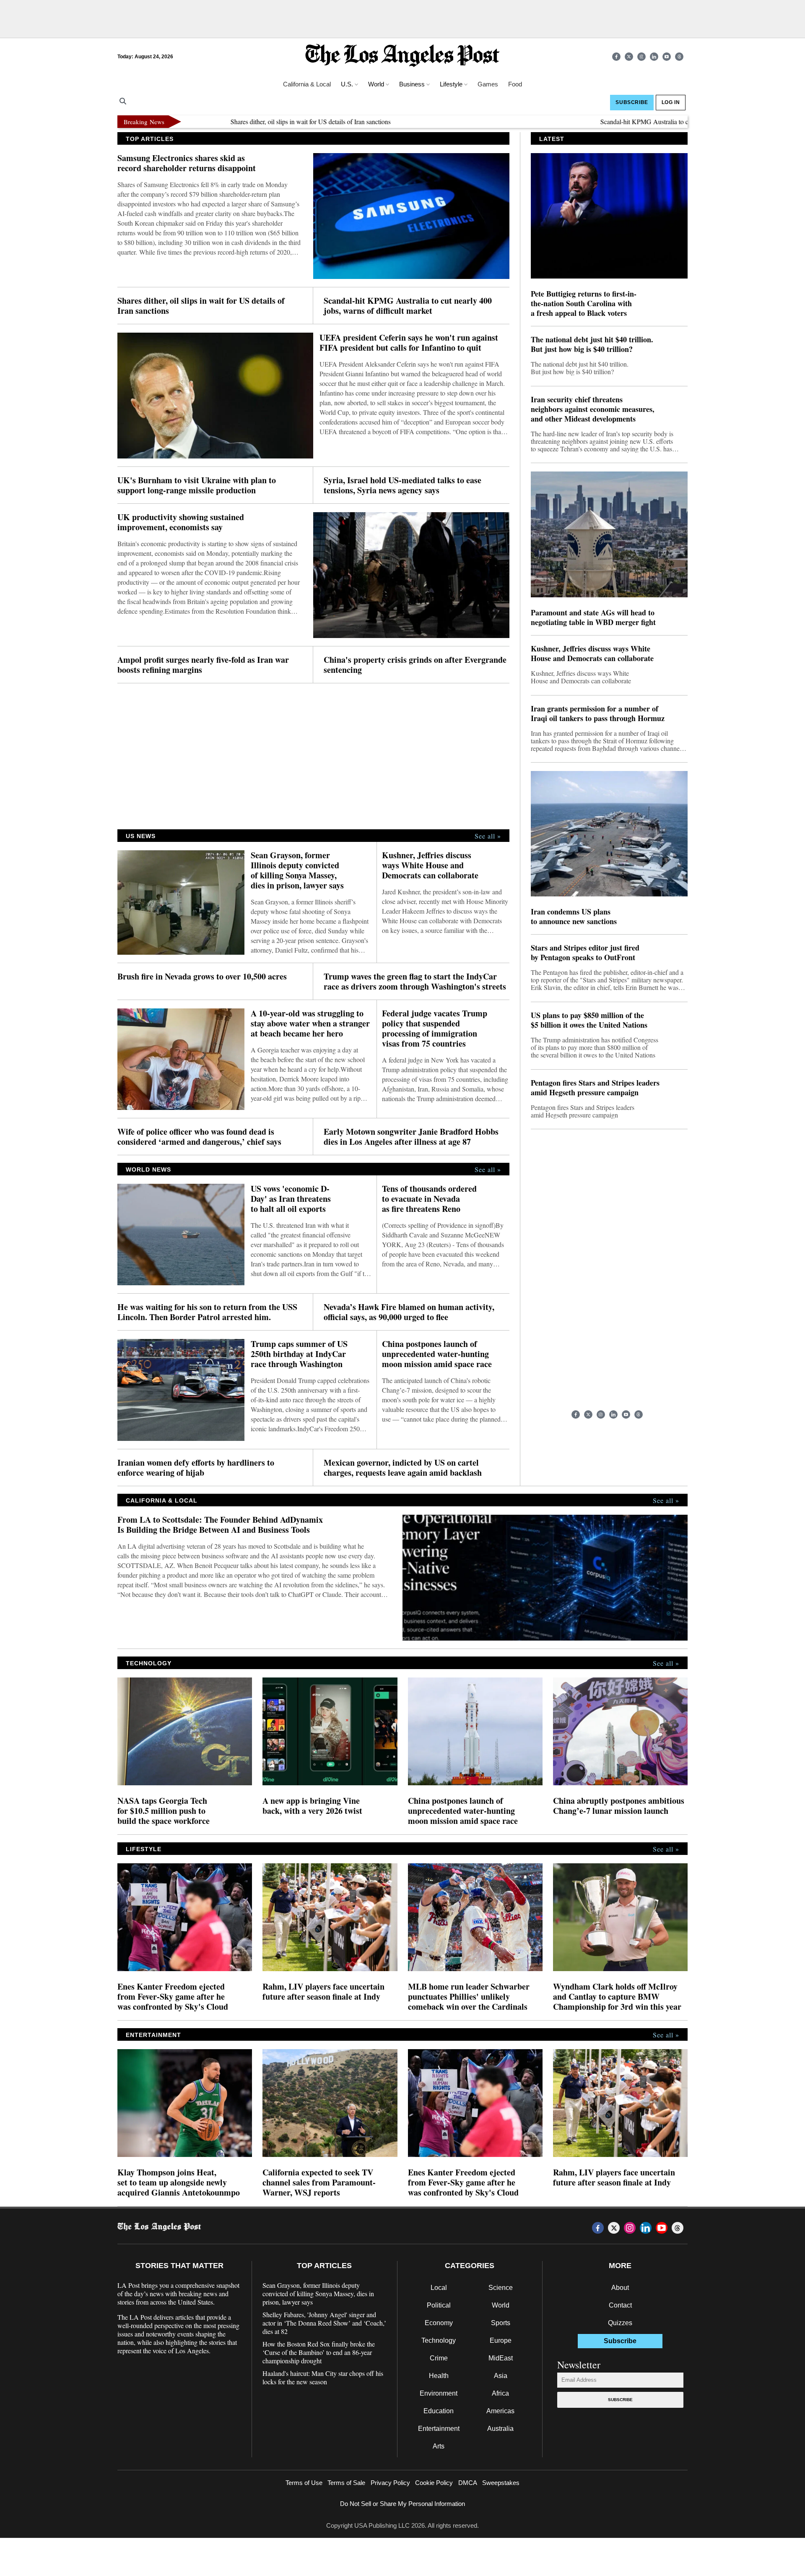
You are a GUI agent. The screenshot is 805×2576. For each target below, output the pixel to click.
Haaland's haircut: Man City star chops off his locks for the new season (323, 2378)
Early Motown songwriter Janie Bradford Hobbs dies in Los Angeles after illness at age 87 (411, 1137)
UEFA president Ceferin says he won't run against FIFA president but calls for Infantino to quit (409, 343)
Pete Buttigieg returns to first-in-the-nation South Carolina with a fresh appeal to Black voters (584, 303)
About (620, 2288)
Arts (439, 2446)
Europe (501, 2340)
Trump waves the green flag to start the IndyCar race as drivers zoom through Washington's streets (415, 982)
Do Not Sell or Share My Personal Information (402, 2504)
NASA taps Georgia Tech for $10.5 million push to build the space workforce (164, 1811)
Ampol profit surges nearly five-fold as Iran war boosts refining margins (203, 665)
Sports (501, 2323)
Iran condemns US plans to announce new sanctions (574, 917)
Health (439, 2376)
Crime (439, 2358)
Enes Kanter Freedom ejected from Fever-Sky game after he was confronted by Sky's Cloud (173, 1997)
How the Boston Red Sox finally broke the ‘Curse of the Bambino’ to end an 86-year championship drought (319, 2352)
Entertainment (439, 2429)
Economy (439, 2323)
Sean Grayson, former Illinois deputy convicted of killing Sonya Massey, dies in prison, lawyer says (297, 870)
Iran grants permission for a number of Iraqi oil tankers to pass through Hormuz (598, 714)
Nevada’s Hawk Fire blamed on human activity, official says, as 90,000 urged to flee (409, 1312)
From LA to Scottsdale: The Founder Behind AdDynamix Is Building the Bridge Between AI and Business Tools (220, 1525)
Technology (439, 2340)
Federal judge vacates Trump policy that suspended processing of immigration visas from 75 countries (435, 1029)
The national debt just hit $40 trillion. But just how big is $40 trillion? (592, 344)
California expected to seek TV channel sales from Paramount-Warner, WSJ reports (319, 2183)
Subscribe (620, 2400)
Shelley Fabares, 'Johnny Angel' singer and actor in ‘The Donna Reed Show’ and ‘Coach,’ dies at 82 (324, 2323)
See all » (488, 836)
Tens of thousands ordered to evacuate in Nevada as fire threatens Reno (429, 1199)
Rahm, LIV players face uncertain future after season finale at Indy (323, 1992)
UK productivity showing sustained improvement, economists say (181, 522)
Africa (500, 2393)
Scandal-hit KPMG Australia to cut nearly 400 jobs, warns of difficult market (642, 121)
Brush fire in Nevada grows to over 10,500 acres (202, 977)
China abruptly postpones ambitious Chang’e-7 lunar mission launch (619, 1806)
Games (488, 84)
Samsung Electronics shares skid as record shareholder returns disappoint (187, 163)
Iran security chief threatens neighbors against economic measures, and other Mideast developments (593, 409)
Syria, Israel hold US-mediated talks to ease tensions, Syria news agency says (402, 485)
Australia (500, 2429)
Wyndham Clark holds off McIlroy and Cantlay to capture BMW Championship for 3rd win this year (617, 1997)
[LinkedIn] (654, 57)
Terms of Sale (346, 2483)
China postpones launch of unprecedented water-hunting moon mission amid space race (437, 1354)
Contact (620, 2305)
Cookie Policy (434, 2483)
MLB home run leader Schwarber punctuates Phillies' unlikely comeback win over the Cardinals (469, 1997)
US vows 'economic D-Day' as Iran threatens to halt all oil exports (291, 1199)
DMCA (468, 2483)
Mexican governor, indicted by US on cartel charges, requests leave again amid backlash (403, 1468)
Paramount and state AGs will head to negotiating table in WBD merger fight (593, 617)
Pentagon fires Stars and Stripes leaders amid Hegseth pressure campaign (595, 1088)
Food (515, 84)
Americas (500, 2411)
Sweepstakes (501, 2483)
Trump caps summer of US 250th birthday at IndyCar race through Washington (299, 1354)
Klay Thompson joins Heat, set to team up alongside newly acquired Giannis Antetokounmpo (179, 2183)
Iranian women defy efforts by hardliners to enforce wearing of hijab (196, 1468)
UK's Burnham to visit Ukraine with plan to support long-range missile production (197, 485)
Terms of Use (304, 2483)
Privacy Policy (390, 2483)
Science (501, 2288)
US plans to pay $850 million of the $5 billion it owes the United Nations (589, 1020)
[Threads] (679, 57)
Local (439, 2288)
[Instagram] (641, 57)
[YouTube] (667, 57)
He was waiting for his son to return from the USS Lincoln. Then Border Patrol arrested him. (207, 1312)
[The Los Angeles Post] (402, 56)
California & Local (307, 84)
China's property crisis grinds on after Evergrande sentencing (415, 665)
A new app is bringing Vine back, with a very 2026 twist (312, 1806)
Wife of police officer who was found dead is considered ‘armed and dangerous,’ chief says (199, 1137)
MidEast (501, 2358)
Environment (439, 2393)
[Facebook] (616, 57)
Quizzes (620, 2323)
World (501, 2305)
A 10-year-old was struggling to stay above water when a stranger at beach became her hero (310, 1024)
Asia (501, 2376)
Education (439, 2411)
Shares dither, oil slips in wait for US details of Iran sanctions (251, 121)
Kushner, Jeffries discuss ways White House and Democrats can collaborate (430, 865)
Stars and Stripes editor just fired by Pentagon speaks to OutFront (585, 953)
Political (439, 2305)
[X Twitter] (629, 57)
